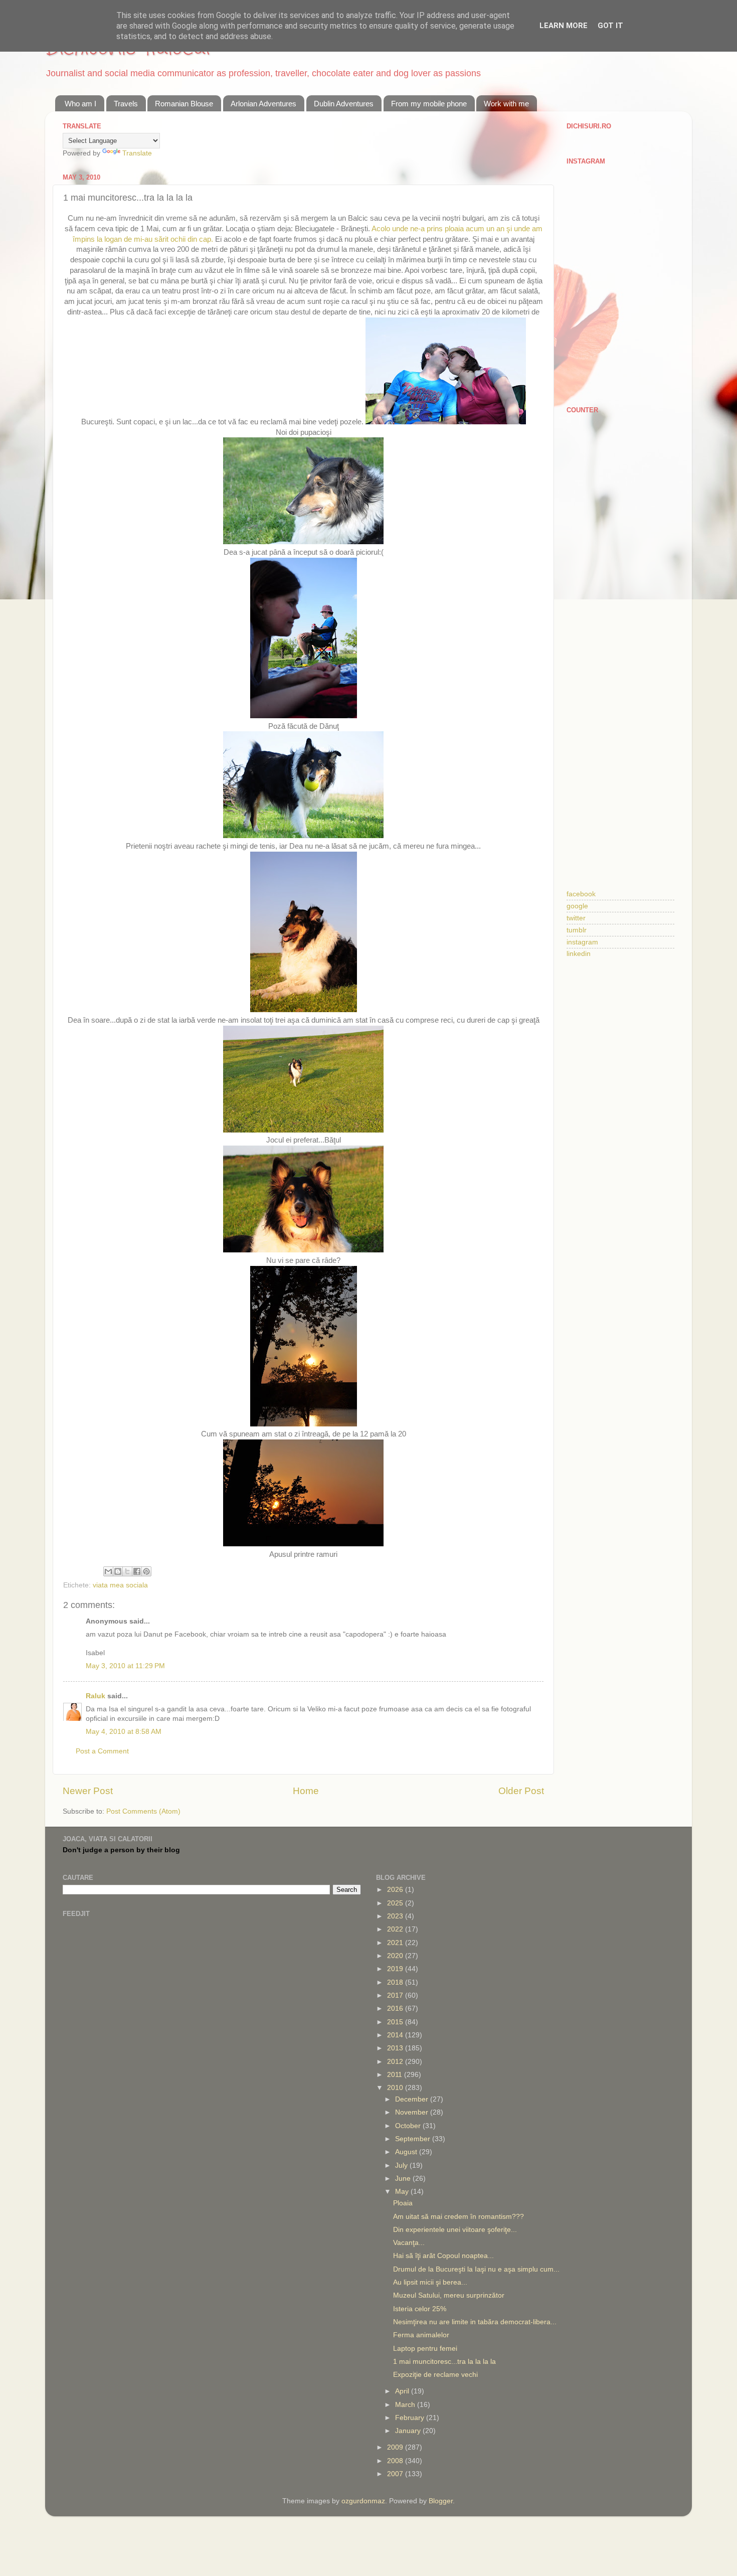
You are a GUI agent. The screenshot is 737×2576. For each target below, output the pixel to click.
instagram (582, 942)
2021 (396, 1943)
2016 (396, 2008)
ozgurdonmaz (363, 2501)
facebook (581, 894)
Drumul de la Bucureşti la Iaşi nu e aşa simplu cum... (476, 2269)
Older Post (521, 1791)
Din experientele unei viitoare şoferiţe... (455, 2230)
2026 (396, 1890)
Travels (126, 104)
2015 (396, 2022)
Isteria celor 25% (420, 2309)
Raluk (96, 1696)
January (409, 2431)
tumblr (577, 930)
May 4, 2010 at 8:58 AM (124, 1732)
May (403, 2192)
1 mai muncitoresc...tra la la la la (444, 2362)
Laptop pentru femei (425, 2349)
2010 (396, 2088)
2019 (396, 1969)
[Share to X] (127, 1571)
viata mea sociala (120, 1585)
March (406, 2405)
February (411, 2418)
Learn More (564, 26)
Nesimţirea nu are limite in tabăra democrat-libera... (475, 2322)
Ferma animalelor (421, 2335)
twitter (576, 918)
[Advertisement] (620, 579)
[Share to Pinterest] (146, 1571)
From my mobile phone (429, 104)
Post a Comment (102, 1751)
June (404, 2179)
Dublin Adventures (344, 104)
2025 (396, 1903)
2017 (396, 1995)
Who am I (80, 104)
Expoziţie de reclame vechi (435, 2375)
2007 (396, 2474)
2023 (396, 1916)
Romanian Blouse (184, 104)
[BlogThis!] (118, 1571)
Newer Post (88, 1791)
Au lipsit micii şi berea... (430, 2282)
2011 (396, 2075)
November (413, 2112)
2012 (396, 2062)
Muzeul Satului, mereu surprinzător (449, 2295)
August (407, 2152)
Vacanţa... (409, 2243)
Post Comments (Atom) (143, 1811)
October (409, 2126)
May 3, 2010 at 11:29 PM (125, 1666)
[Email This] (108, 1571)
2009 (396, 2447)
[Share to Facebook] (137, 1571)
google (577, 906)
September (414, 2139)
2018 (396, 1982)
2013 (396, 2048)
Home (306, 1791)
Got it (610, 26)
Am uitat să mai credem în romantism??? (458, 2217)
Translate (137, 153)
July (402, 2165)
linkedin (579, 954)
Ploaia (403, 2203)
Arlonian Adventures (263, 104)
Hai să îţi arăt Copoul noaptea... (443, 2256)
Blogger (441, 2501)
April (403, 2391)
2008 (396, 2461)
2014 (396, 2035)
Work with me (506, 104)
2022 (396, 1929)
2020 (396, 1956)
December (413, 2099)
